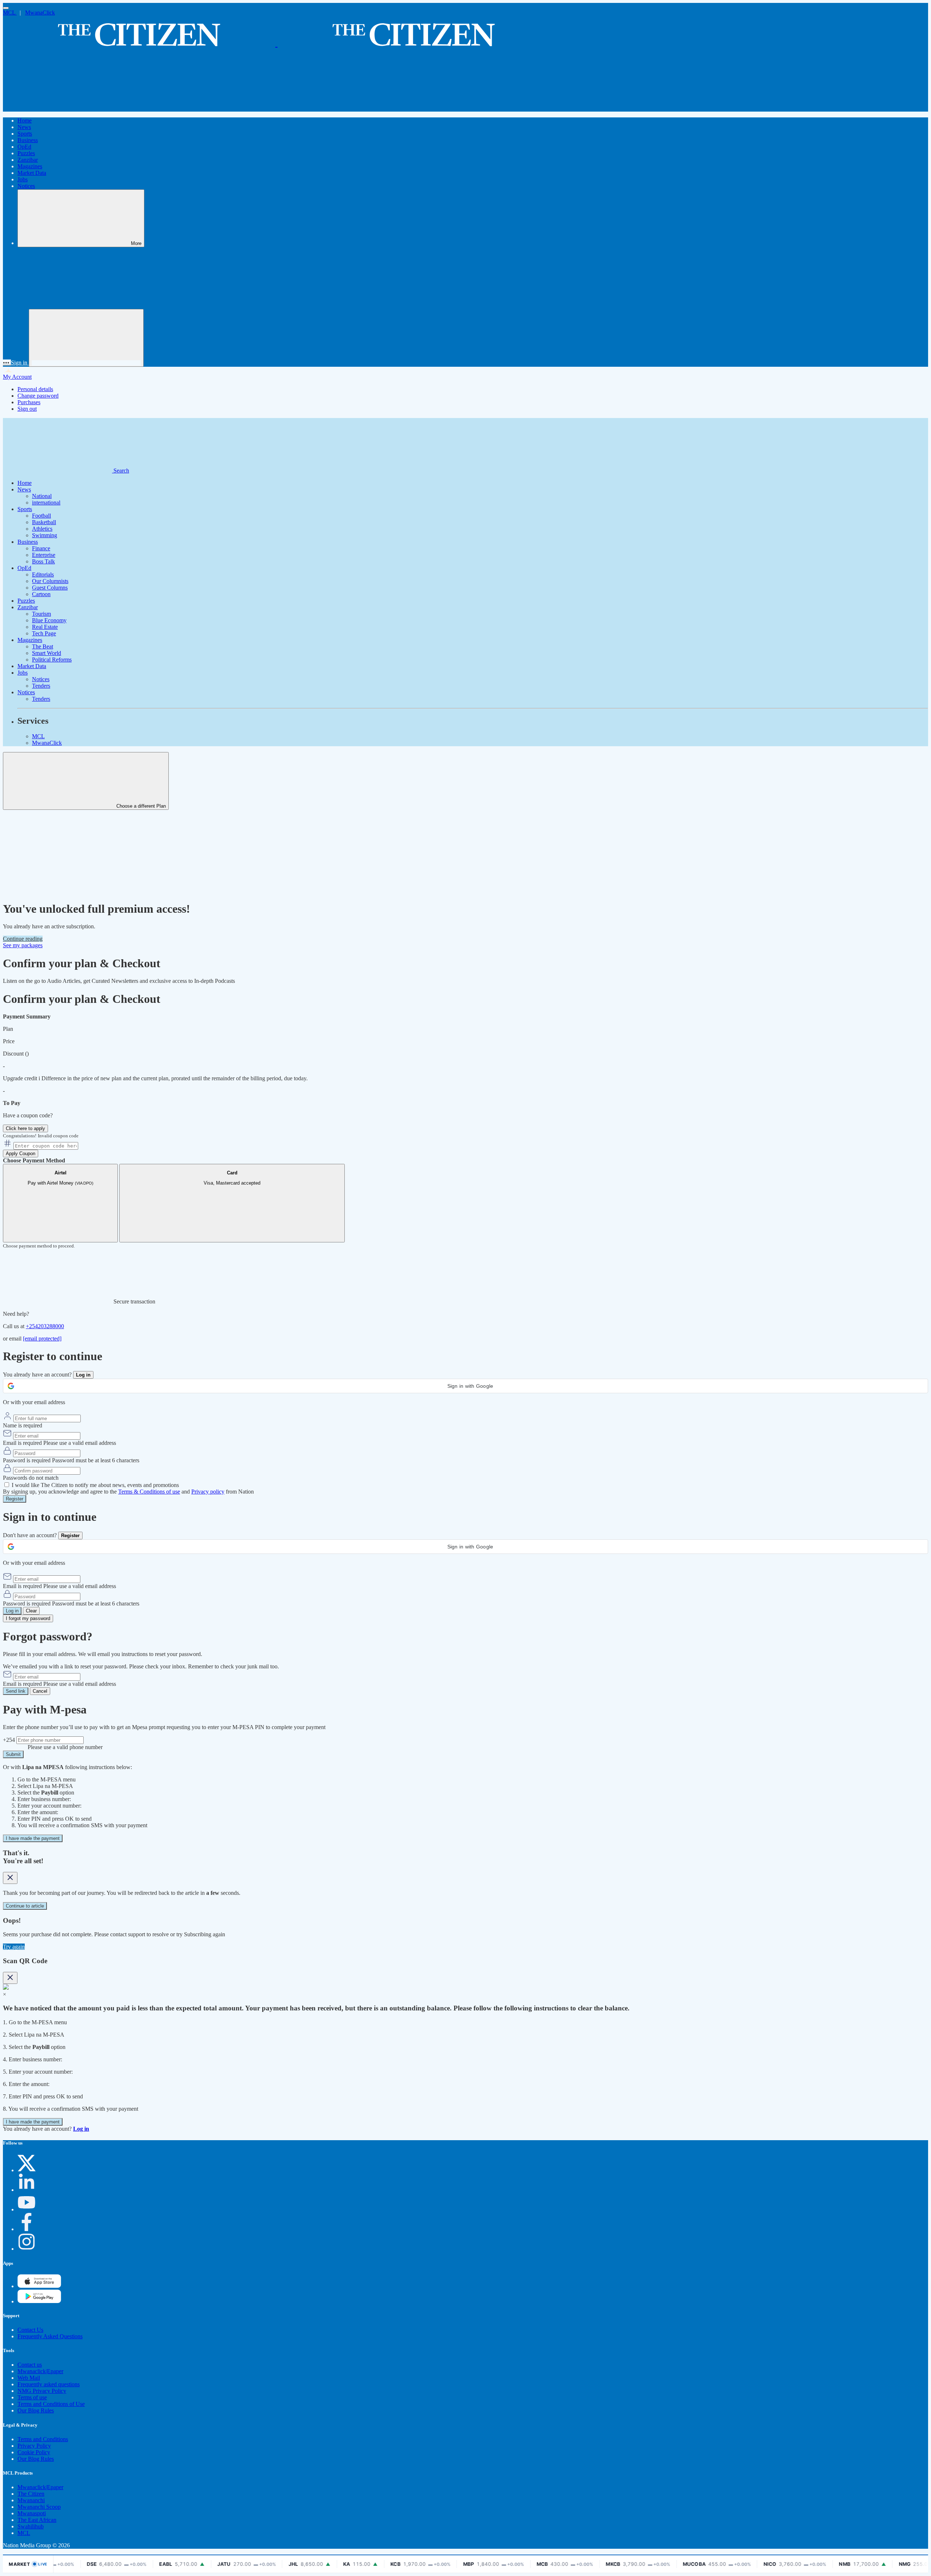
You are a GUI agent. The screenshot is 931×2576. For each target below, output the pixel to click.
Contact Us (30, 2330)
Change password (38, 396)
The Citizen (31, 2494)
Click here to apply (25, 1128)
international (46, 503)
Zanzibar (28, 160)
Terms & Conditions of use (149, 1492)
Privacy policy (208, 1492)
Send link (16, 1691)
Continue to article (25, 1906)
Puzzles (26, 153)
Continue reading (23, 939)
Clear (31, 1611)
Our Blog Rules (36, 2410)
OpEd (24, 147)
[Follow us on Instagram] (27, 2249)
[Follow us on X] (27, 2170)
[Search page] (57, 108)
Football (41, 516)
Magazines (30, 166)
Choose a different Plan (140, 806)
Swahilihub (31, 2526)
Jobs (23, 179)
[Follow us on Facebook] (27, 2229)
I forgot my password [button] (28, 1618)
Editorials (43, 574)
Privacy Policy (34, 2446)
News (24, 127)
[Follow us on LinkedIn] (27, 2190)
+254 (10, 1740)
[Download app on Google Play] (39, 2286)
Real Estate (45, 627)
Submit (13, 1754)
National (42, 496)
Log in (12, 1611)
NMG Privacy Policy (42, 2391)
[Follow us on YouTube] (27, 2209)
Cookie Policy (34, 2452)
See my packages (23, 945)
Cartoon (41, 594)
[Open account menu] (86, 338)
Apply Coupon (21, 1154)
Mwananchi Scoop (39, 2507)
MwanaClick (40, 13)
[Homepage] (276, 43)
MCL (10, 13)
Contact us (30, 2365)
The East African (37, 2520)
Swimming (45, 535)
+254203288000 (45, 1326)
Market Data (32, 173)
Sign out (27, 409)
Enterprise (44, 555)
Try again (14, 1947)
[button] (465, 1386)
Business (28, 140)
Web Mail (29, 2378)
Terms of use (32, 2397)
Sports (25, 134)
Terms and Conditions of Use (51, 2404)
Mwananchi (31, 2500)
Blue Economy (49, 620)
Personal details (35, 389)
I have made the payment (33, 1838)
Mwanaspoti (32, 2513)
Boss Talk (43, 561)
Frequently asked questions (49, 2384)
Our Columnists (50, 581)
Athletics (42, 529)
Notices (26, 186)
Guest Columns (50, 588)
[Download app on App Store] (39, 2301)
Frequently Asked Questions (50, 2336)
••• (7, 363)
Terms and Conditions (43, 2439)
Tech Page (44, 633)
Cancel (40, 1691)
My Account (17, 377)
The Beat (43, 646)
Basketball (44, 522)
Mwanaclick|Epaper (40, 2371)
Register (15, 1499)
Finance (41, 548)
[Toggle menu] (6, 8)
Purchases (29, 402)
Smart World (47, 653)
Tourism (41, 614)
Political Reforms (52, 660)
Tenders (41, 686)
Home (25, 120)
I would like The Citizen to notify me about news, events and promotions (95, 1485)
